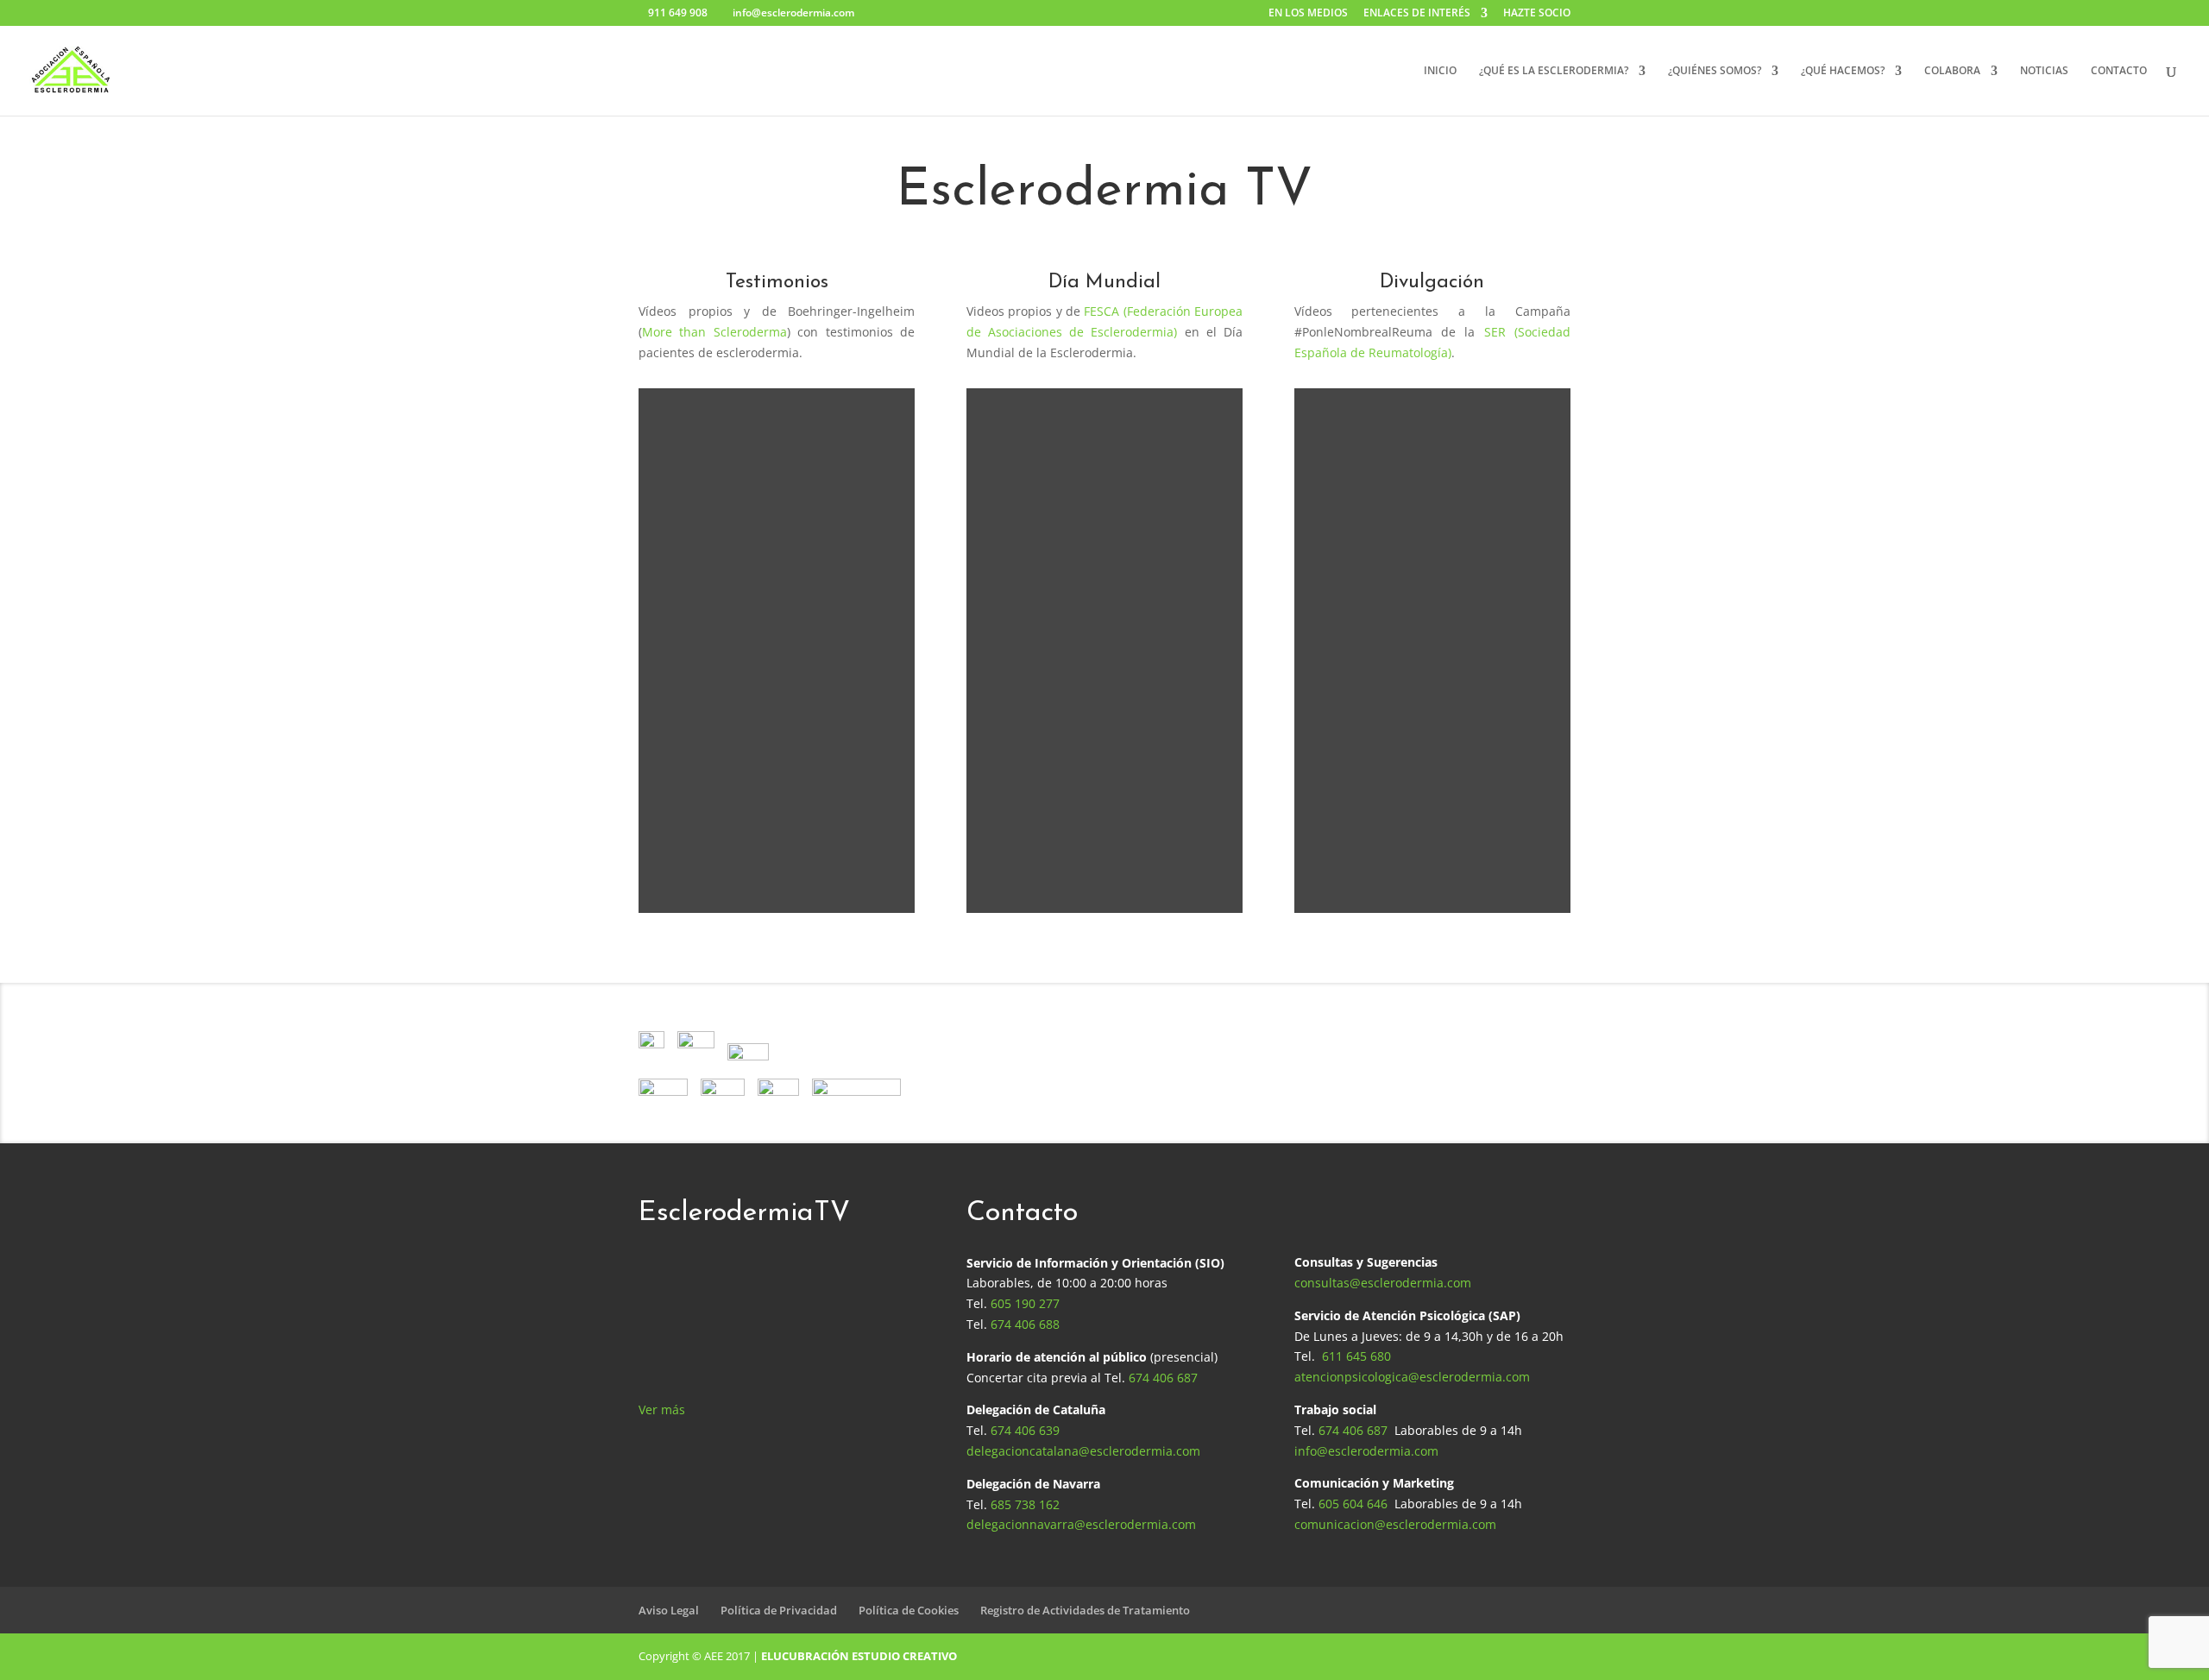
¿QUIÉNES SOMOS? (1715, 71)
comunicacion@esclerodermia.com (1395, 1524)
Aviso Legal (669, 1610)
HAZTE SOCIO (1537, 14)
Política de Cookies (909, 1610)
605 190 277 (1025, 1303)
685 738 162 (1025, 1504)
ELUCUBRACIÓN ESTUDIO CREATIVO (859, 1656)
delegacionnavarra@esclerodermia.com (1081, 1524)
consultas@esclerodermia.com (1383, 1283)
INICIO (1440, 71)
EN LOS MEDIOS (1308, 14)
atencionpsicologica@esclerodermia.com (1412, 1377)
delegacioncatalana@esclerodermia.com (1083, 1451)
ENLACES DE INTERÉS (1417, 14)
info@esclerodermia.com (1366, 1451)
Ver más (662, 1409)
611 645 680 (1356, 1356)
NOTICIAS (2044, 71)
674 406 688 (1025, 1324)
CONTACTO (2119, 71)
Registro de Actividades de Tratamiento (1085, 1610)
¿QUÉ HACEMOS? (1843, 71)
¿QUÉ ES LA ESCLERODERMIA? (1554, 71)
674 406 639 (1025, 1430)
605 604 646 (1353, 1504)
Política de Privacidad (779, 1610)
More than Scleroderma (714, 332)
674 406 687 (1163, 1378)
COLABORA (1952, 71)
